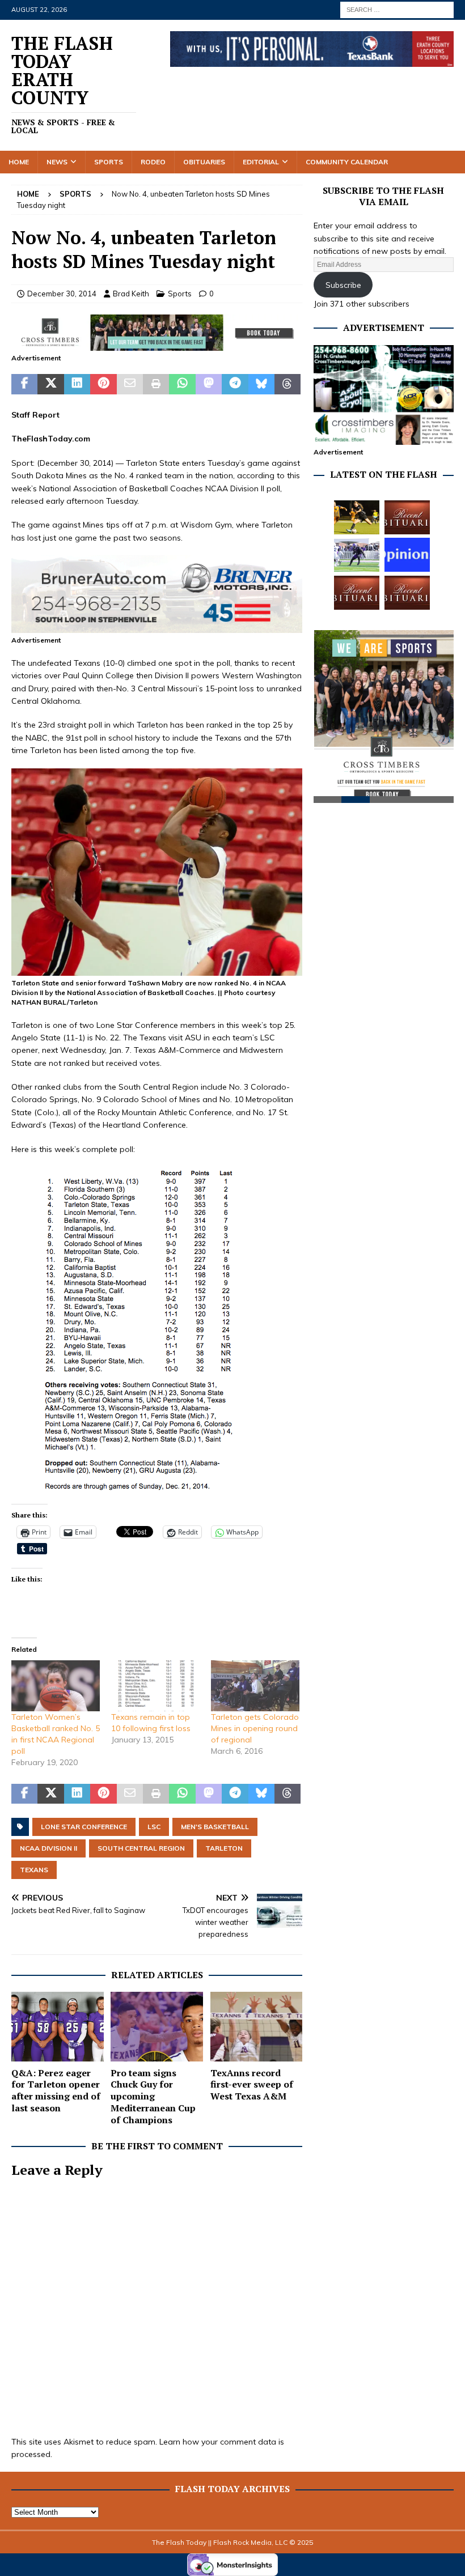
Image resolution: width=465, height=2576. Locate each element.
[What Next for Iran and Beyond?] (407, 555)
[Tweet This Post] (50, 384)
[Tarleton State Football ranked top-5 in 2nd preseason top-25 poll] (357, 555)
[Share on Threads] (288, 384)
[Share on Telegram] (235, 384)
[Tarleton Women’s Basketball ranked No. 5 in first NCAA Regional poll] (56, 1686)
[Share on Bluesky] (261, 384)
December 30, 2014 (62, 294)
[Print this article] (156, 384)
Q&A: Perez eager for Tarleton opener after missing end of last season (56, 2090)
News (57, 162)
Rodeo (153, 162)
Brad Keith (131, 294)
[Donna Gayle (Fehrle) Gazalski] (407, 593)
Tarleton (224, 1848)
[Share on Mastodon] (209, 384)
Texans (34, 1870)
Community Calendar (347, 162)
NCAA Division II (48, 1848)
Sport (22, 463)
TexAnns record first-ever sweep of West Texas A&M (252, 2085)
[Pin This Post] (103, 384)
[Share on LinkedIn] (77, 384)
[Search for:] (397, 9)
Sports (109, 162)
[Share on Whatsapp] (182, 384)
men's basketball (215, 1827)
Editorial (261, 162)
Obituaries (204, 162)
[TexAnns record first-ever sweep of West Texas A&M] (257, 2026)
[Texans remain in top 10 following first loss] (155, 1686)
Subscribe (343, 285)
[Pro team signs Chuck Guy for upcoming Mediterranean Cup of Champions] (157, 2026)
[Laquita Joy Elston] (357, 593)
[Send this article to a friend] (130, 384)
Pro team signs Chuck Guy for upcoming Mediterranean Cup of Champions (153, 2096)
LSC (154, 1827)
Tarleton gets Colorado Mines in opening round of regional (255, 1728)
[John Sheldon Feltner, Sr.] (407, 517)
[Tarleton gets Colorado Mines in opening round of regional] (255, 1686)
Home (19, 162)
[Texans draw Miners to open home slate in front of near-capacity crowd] (357, 517)
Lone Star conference (84, 1827)
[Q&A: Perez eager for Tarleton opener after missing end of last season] (58, 2026)
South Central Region (141, 1848)
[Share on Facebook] (24, 384)
